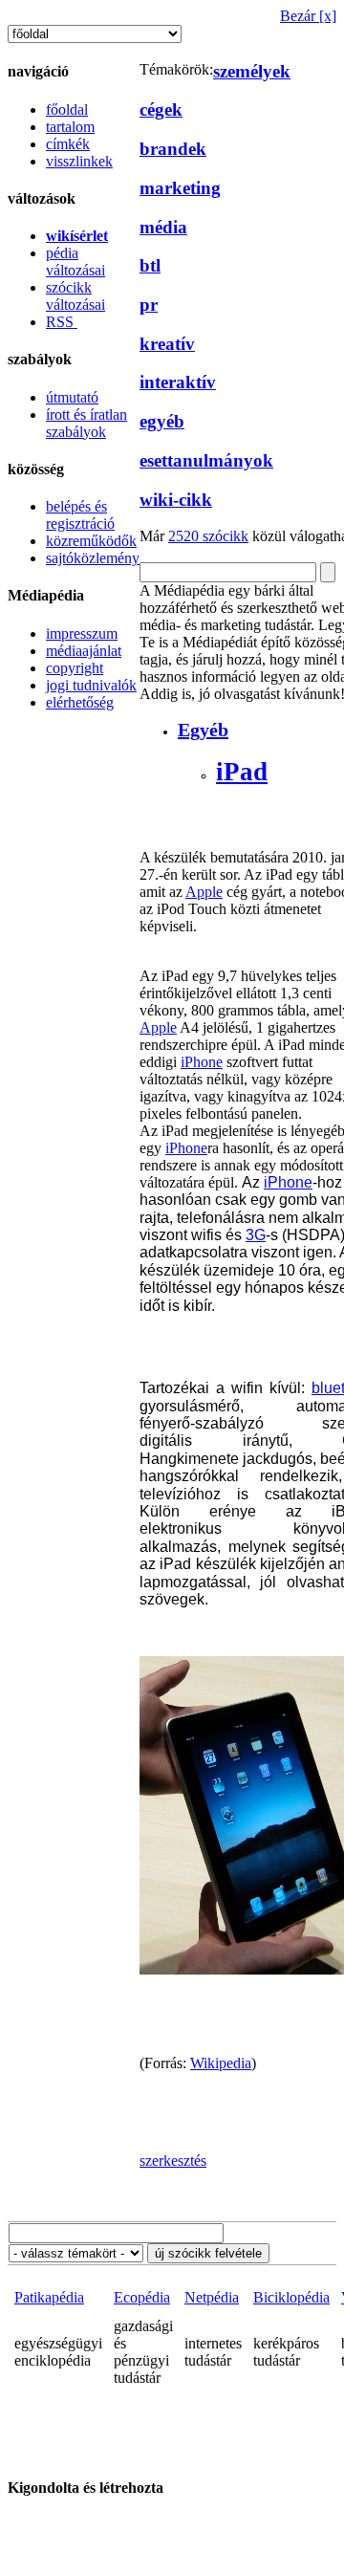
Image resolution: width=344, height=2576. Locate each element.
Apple (204, 892)
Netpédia (212, 2297)
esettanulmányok (206, 460)
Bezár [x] (308, 16)
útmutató (72, 397)
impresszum (82, 633)
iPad (242, 772)
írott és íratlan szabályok (86, 423)
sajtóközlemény (93, 558)
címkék (68, 144)
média (163, 227)
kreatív (167, 344)
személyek (252, 71)
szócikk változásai (75, 296)
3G (256, 1235)
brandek (173, 149)
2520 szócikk (208, 536)
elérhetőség (80, 702)
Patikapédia (49, 2297)
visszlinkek (79, 161)
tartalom (70, 127)
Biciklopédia (291, 2297)
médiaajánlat (84, 651)
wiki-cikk (176, 500)
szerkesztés (173, 2161)
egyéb (162, 421)
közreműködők (91, 541)
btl (150, 265)
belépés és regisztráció (80, 515)
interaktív (178, 382)
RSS (62, 322)
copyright (75, 668)
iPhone (202, 1062)
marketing (180, 188)
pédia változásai (75, 262)
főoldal (67, 109)
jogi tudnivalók (91, 685)
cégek (161, 109)
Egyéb (203, 730)
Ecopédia (142, 2297)
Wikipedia (221, 2063)
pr (149, 305)
